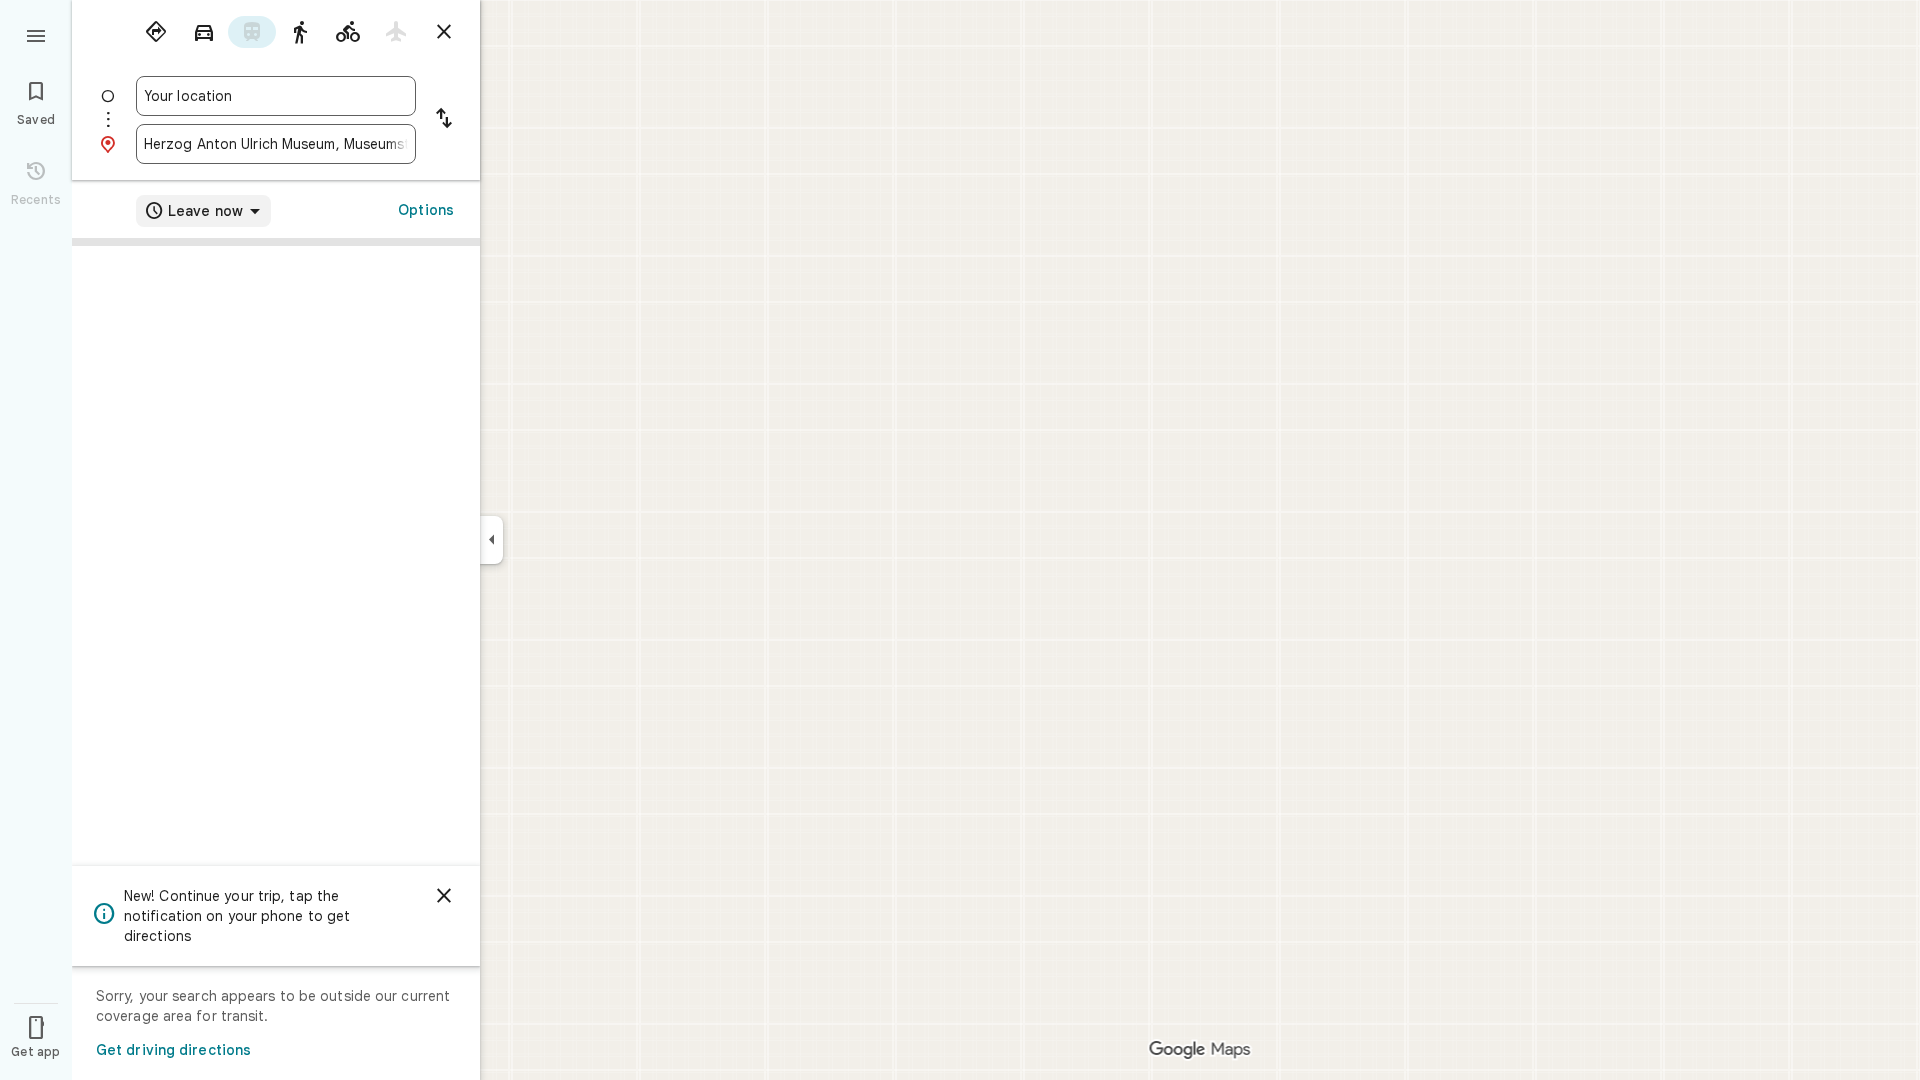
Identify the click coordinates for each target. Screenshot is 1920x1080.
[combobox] (276, 96)
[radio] (156, 32)
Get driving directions (173, 1050)
